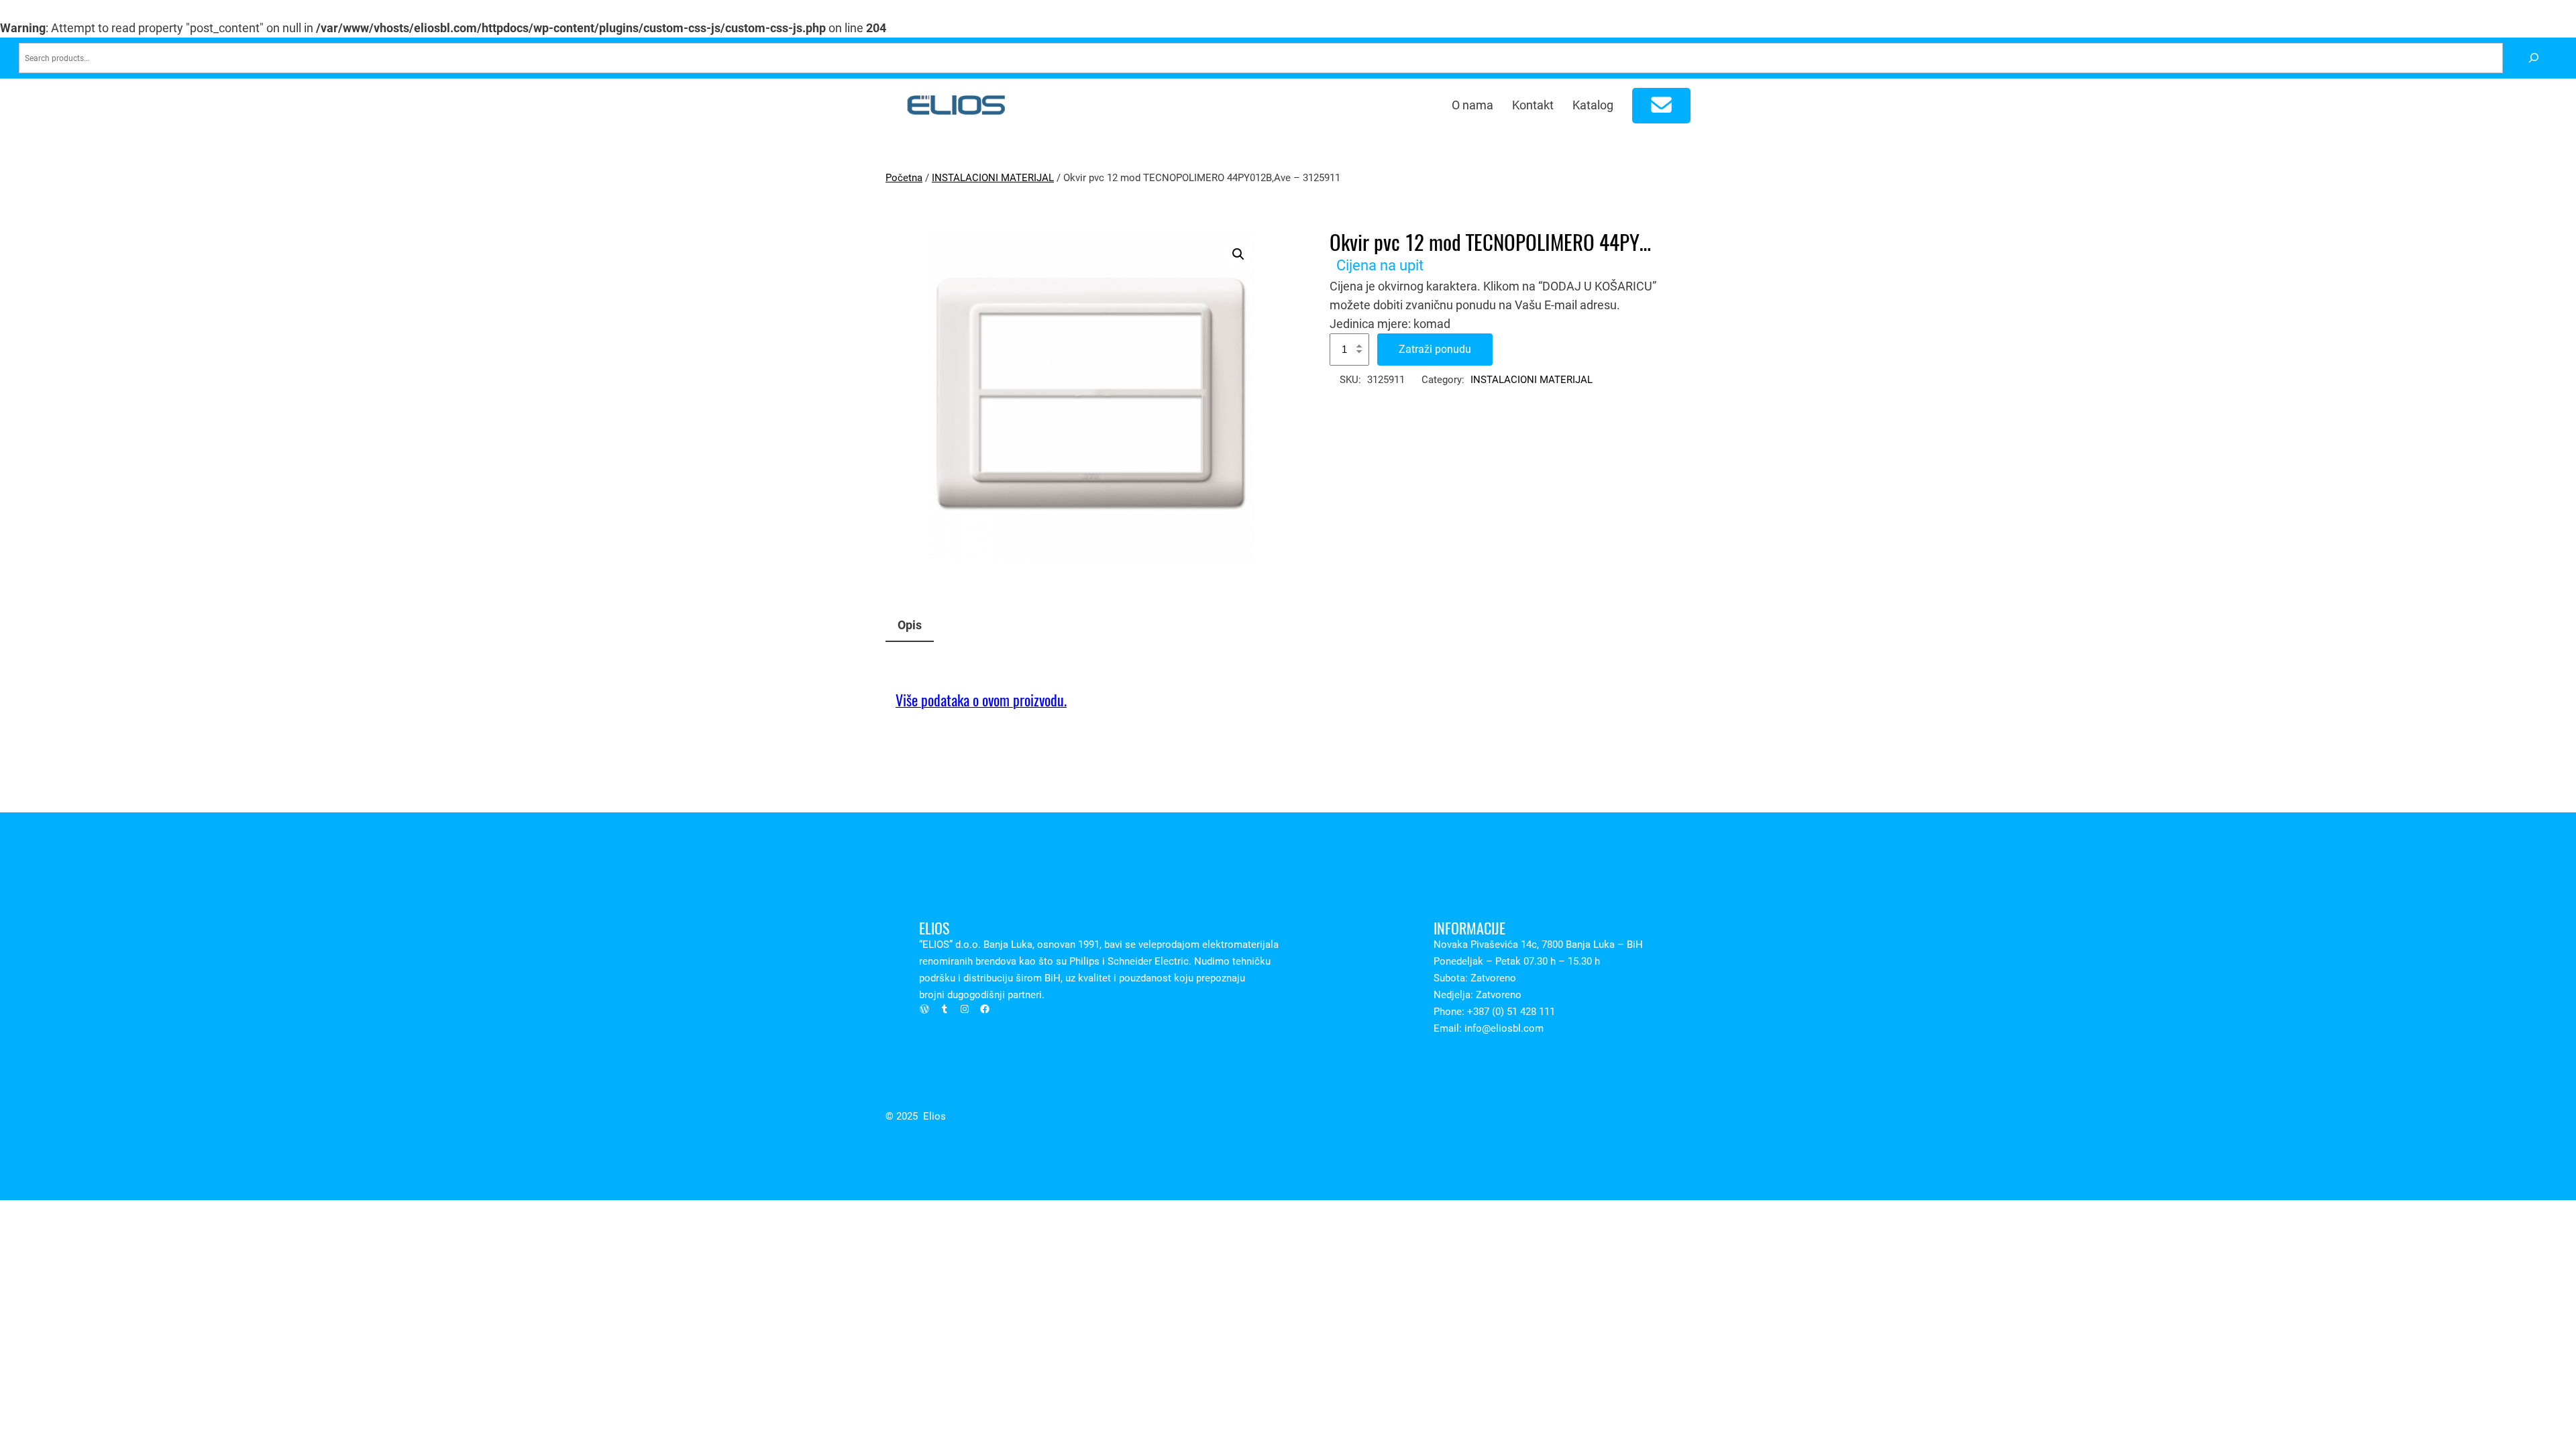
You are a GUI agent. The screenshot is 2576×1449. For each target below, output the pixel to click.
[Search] (2533, 58)
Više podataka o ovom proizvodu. (981, 700)
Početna (904, 178)
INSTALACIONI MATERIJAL (993, 178)
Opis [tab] (910, 625)
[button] (1238, 254)
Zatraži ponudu (1435, 349)
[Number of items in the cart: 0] (1662, 106)
